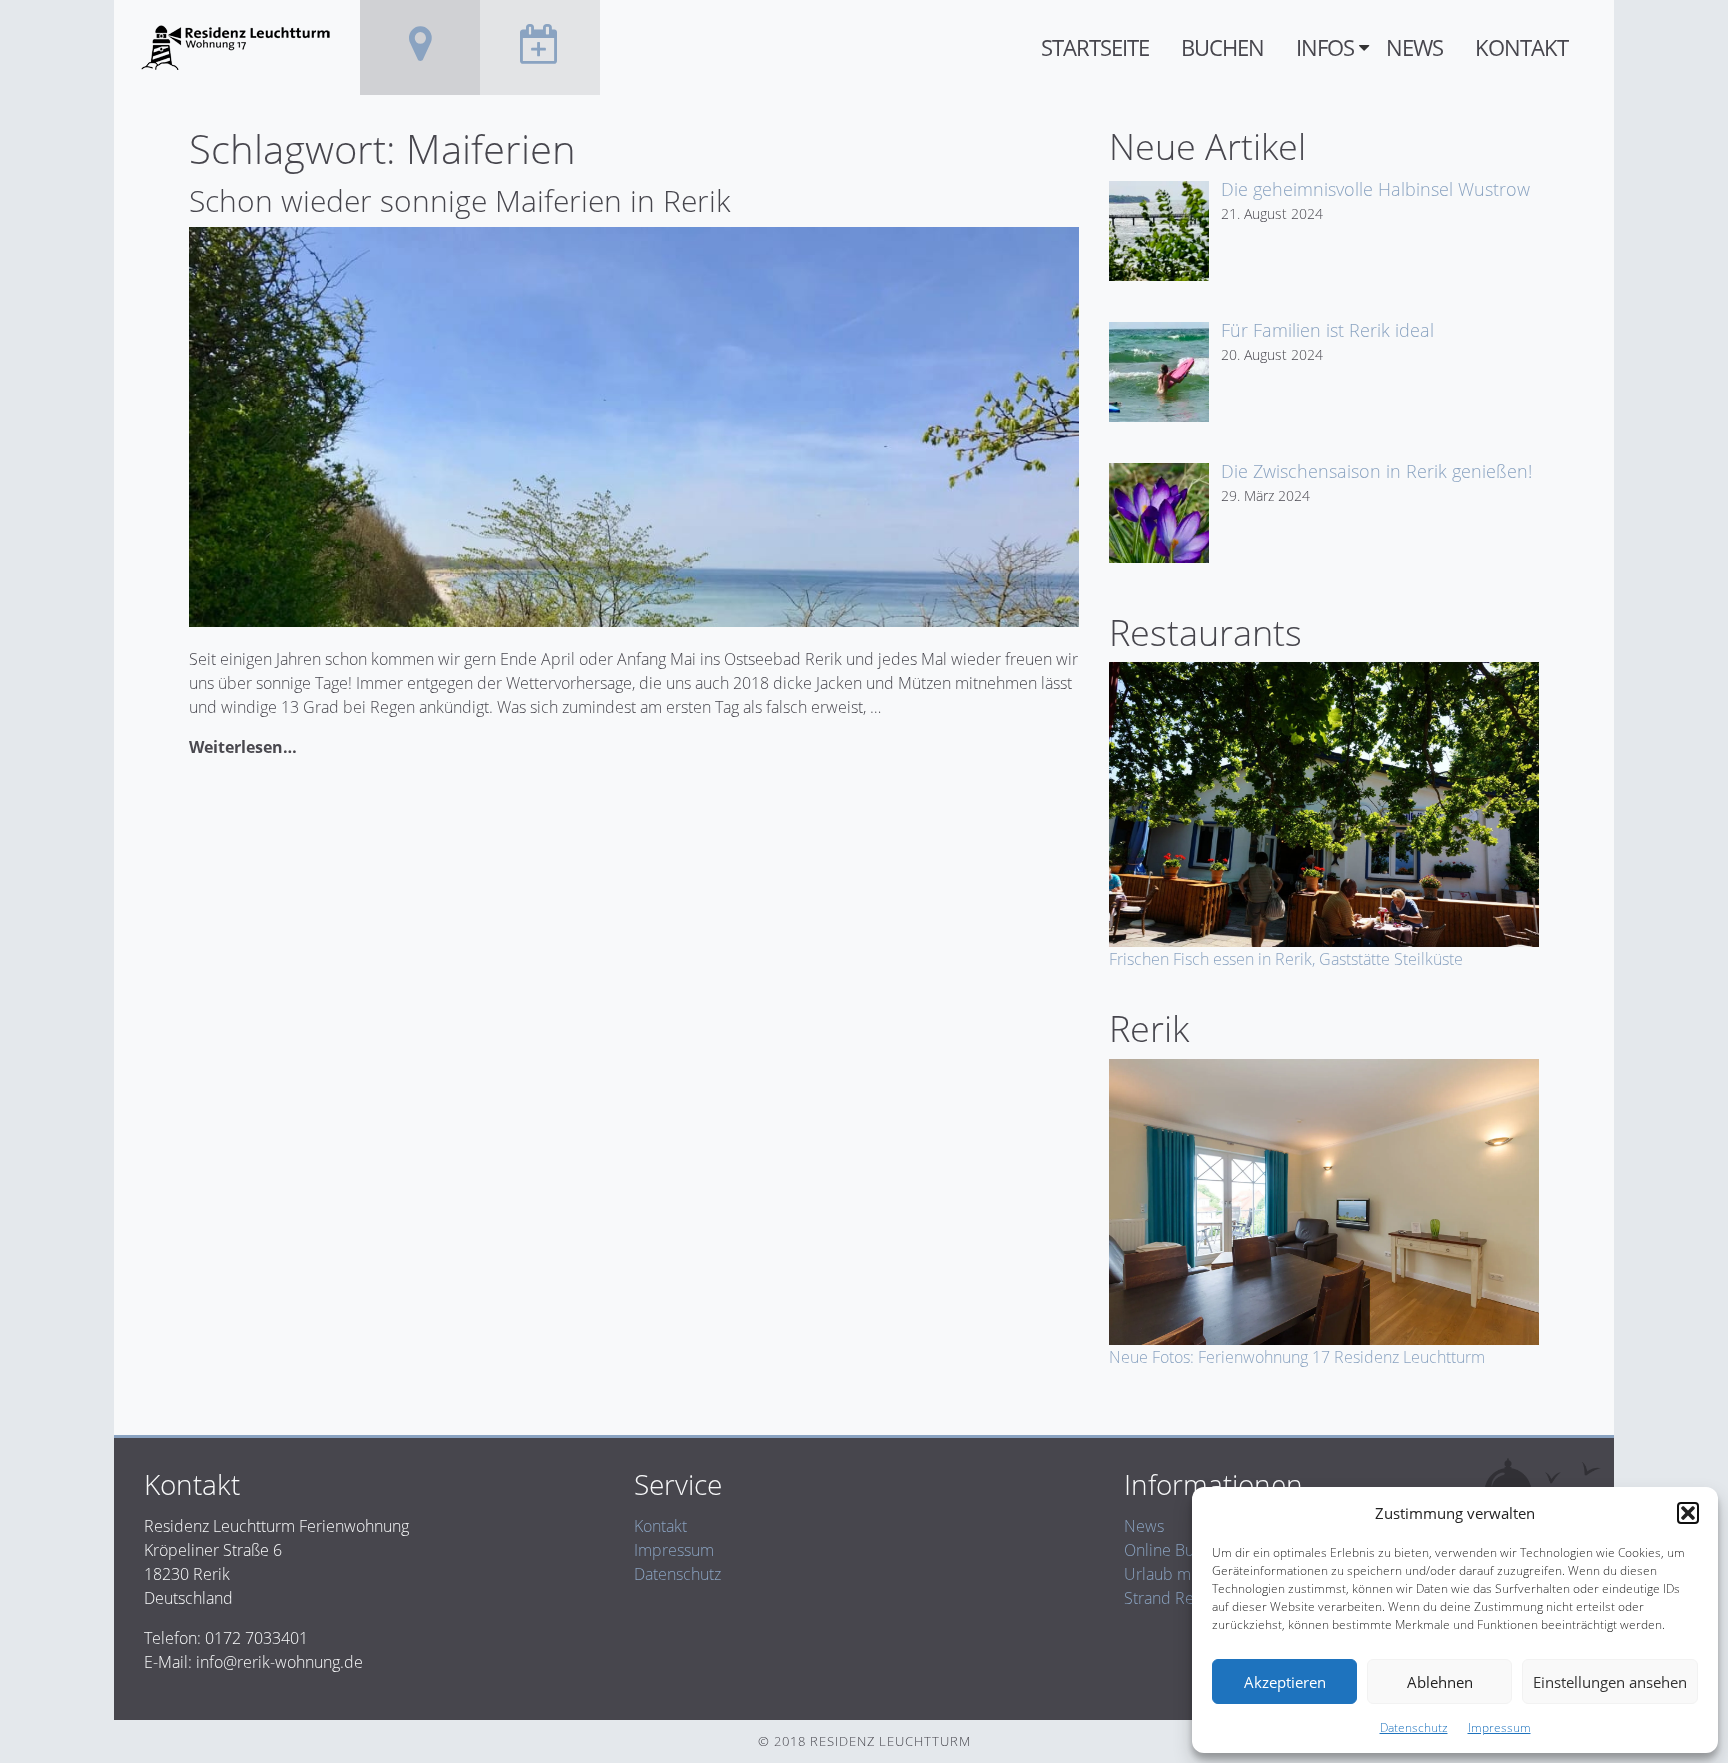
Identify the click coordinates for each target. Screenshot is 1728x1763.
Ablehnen (1440, 1682)
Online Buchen (1176, 1550)
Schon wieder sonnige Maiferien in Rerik (460, 200)
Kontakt (1521, 47)
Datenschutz (1414, 1727)
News (1414, 47)
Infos (1325, 47)
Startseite (1095, 47)
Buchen (1222, 47)
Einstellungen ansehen (1610, 1682)
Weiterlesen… (243, 747)
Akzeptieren (1285, 1682)
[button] (1688, 1513)
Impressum (1499, 1727)
